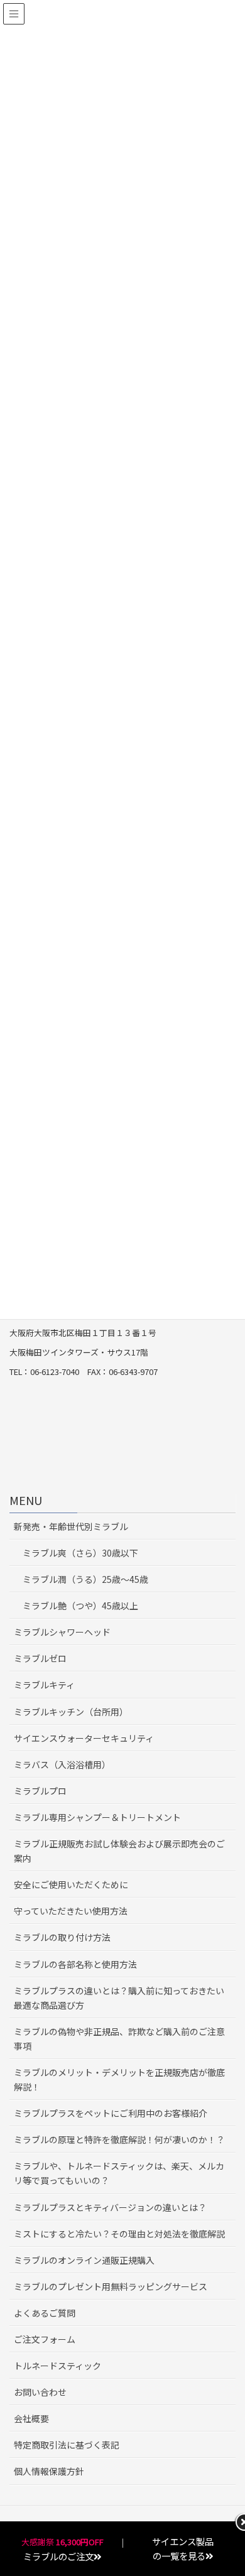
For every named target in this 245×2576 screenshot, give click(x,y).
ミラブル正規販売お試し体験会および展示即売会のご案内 (119, 1851)
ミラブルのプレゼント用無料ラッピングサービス (111, 2286)
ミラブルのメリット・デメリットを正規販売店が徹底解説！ (119, 2079)
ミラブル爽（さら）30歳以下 (80, 1553)
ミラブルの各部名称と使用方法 (75, 1964)
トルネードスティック (57, 2366)
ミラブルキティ (44, 1685)
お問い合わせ (40, 2392)
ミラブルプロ (40, 1791)
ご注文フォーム (45, 2339)
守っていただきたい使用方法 (71, 1911)
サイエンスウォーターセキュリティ (84, 1738)
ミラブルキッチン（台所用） (71, 1712)
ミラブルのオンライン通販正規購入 (84, 2260)
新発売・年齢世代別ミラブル (71, 1526)
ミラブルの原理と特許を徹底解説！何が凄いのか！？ (119, 2139)
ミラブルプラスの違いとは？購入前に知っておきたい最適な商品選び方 (119, 1998)
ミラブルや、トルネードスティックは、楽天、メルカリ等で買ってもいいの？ (119, 2173)
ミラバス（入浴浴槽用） (62, 1764)
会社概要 (31, 2418)
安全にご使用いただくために (71, 1884)
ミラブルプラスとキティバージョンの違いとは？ (110, 2207)
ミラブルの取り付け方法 (62, 1937)
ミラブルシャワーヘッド (62, 1632)
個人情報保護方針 (49, 2471)
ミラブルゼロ (40, 1658)
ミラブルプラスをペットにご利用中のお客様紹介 (111, 2113)
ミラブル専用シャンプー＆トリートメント (97, 1817)
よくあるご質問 (45, 2313)
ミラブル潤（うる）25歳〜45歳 (85, 1579)
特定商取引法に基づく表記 (67, 2445)
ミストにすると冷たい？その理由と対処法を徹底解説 (119, 2234)
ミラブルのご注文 (58, 2556)
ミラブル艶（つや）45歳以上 (80, 1606)
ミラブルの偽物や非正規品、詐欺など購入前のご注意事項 (119, 2039)
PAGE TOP (240, 2486)
